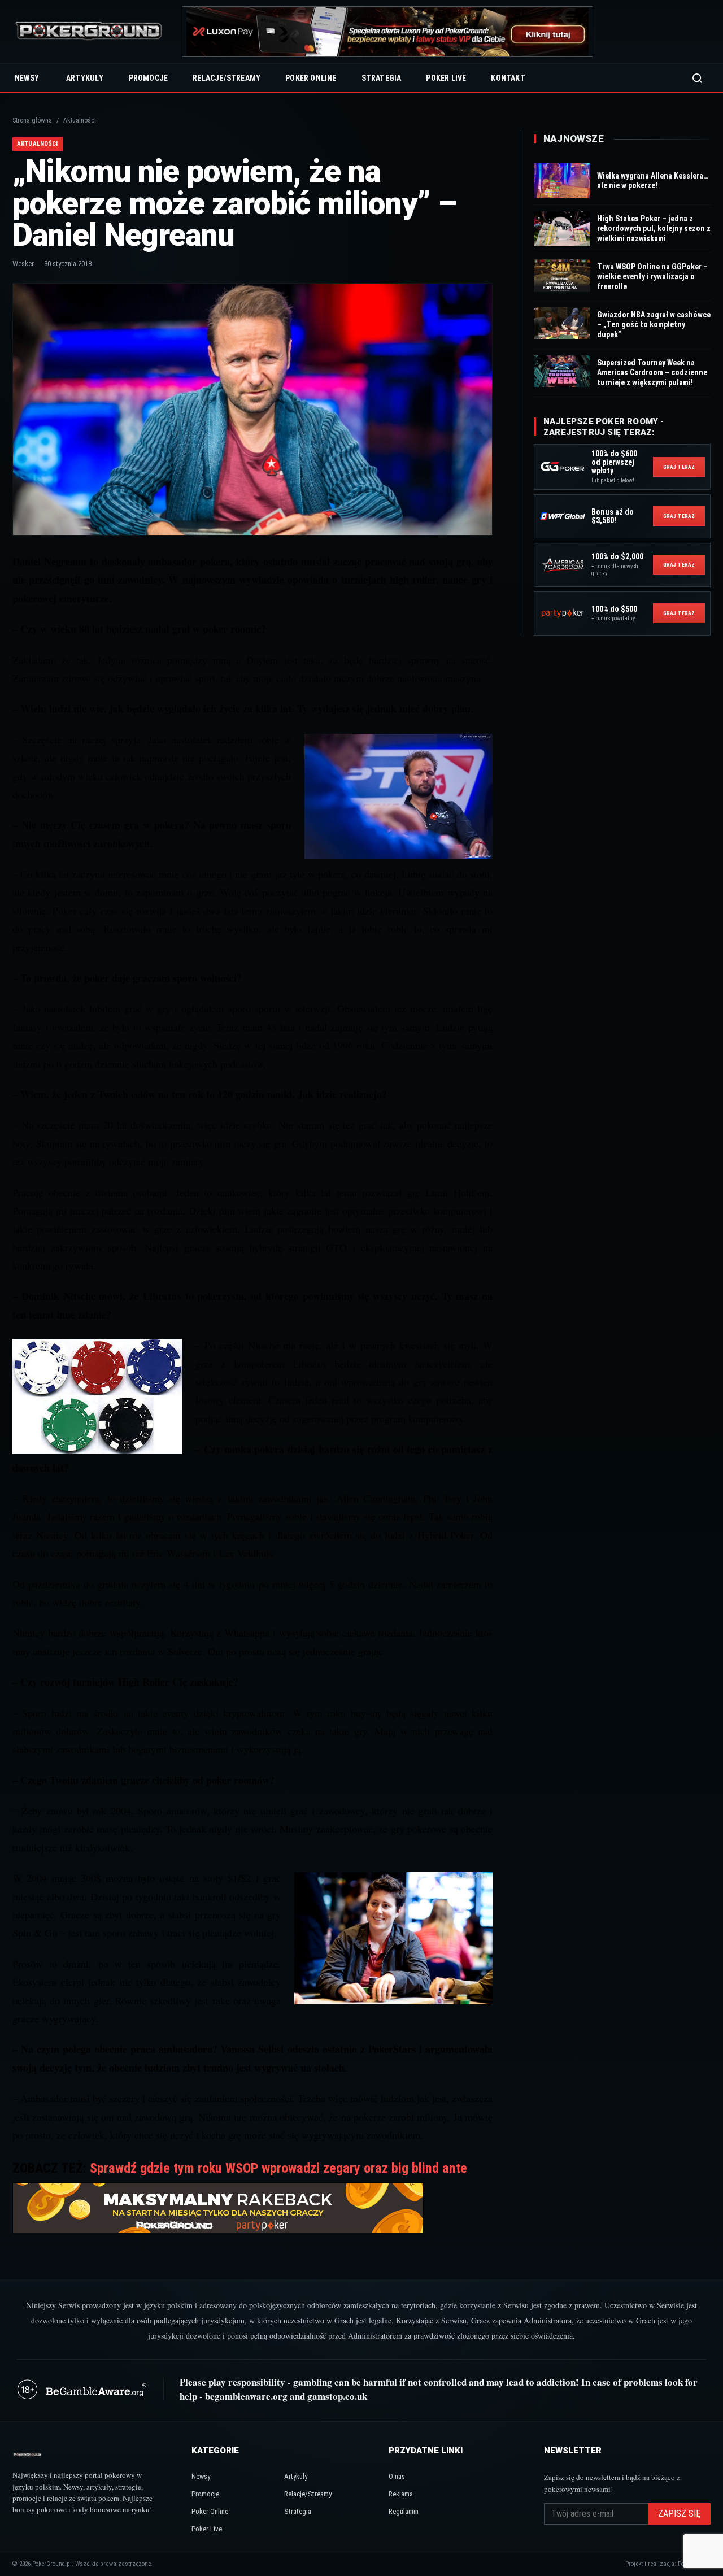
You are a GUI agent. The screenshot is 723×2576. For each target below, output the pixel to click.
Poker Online (311, 78)
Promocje (149, 78)
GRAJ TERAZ (679, 467)
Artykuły (85, 78)
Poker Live (446, 78)
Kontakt (508, 78)
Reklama (401, 2494)
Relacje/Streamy (227, 78)
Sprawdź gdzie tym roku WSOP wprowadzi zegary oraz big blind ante (278, 2168)
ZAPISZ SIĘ (679, 2514)
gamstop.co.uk (337, 2396)
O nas (397, 2476)
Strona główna (32, 120)
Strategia (382, 78)
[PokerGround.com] (89, 32)
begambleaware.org (246, 2396)
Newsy (27, 78)
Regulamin (404, 2511)
